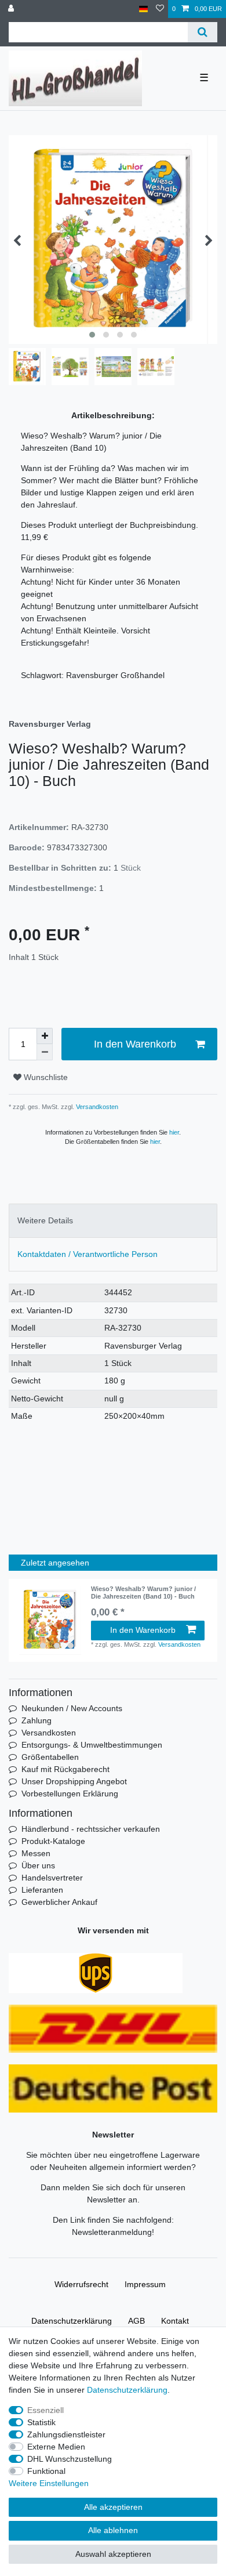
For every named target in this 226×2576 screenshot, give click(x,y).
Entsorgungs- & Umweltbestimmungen (92, 1745)
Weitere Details (45, 1220)
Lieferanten (42, 1890)
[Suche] (203, 32)
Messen (36, 1853)
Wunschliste (45, 1077)
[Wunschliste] (160, 9)
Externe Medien (56, 2447)
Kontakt (175, 2321)
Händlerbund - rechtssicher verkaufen (91, 1829)
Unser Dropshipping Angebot (74, 1781)
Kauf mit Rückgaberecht (65, 1769)
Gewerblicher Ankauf (59, 1902)
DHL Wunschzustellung (70, 2459)
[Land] (143, 9)
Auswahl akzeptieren (113, 2554)
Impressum (145, 2284)
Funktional (46, 2471)
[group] (50, 1620)
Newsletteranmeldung (112, 2232)
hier (174, 1132)
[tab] (113, 1221)
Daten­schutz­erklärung (72, 2321)
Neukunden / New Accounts (72, 1708)
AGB (136, 2321)
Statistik (41, 2422)
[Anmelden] (12, 9)
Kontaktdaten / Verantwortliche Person (88, 1254)
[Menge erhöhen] (45, 1036)
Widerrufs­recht (81, 2284)
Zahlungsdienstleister (66, 2434)
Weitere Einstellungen (49, 2483)
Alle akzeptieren (113, 2507)
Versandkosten (96, 1107)
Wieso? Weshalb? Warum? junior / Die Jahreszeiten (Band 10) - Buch (143, 1592)
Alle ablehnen (113, 2530)
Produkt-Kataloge (53, 1841)
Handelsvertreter (52, 1878)
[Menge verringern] (45, 1052)
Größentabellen (50, 1757)
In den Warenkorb (135, 1044)
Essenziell (45, 2410)
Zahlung (37, 1720)
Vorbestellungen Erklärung (70, 1794)
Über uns (38, 1865)
